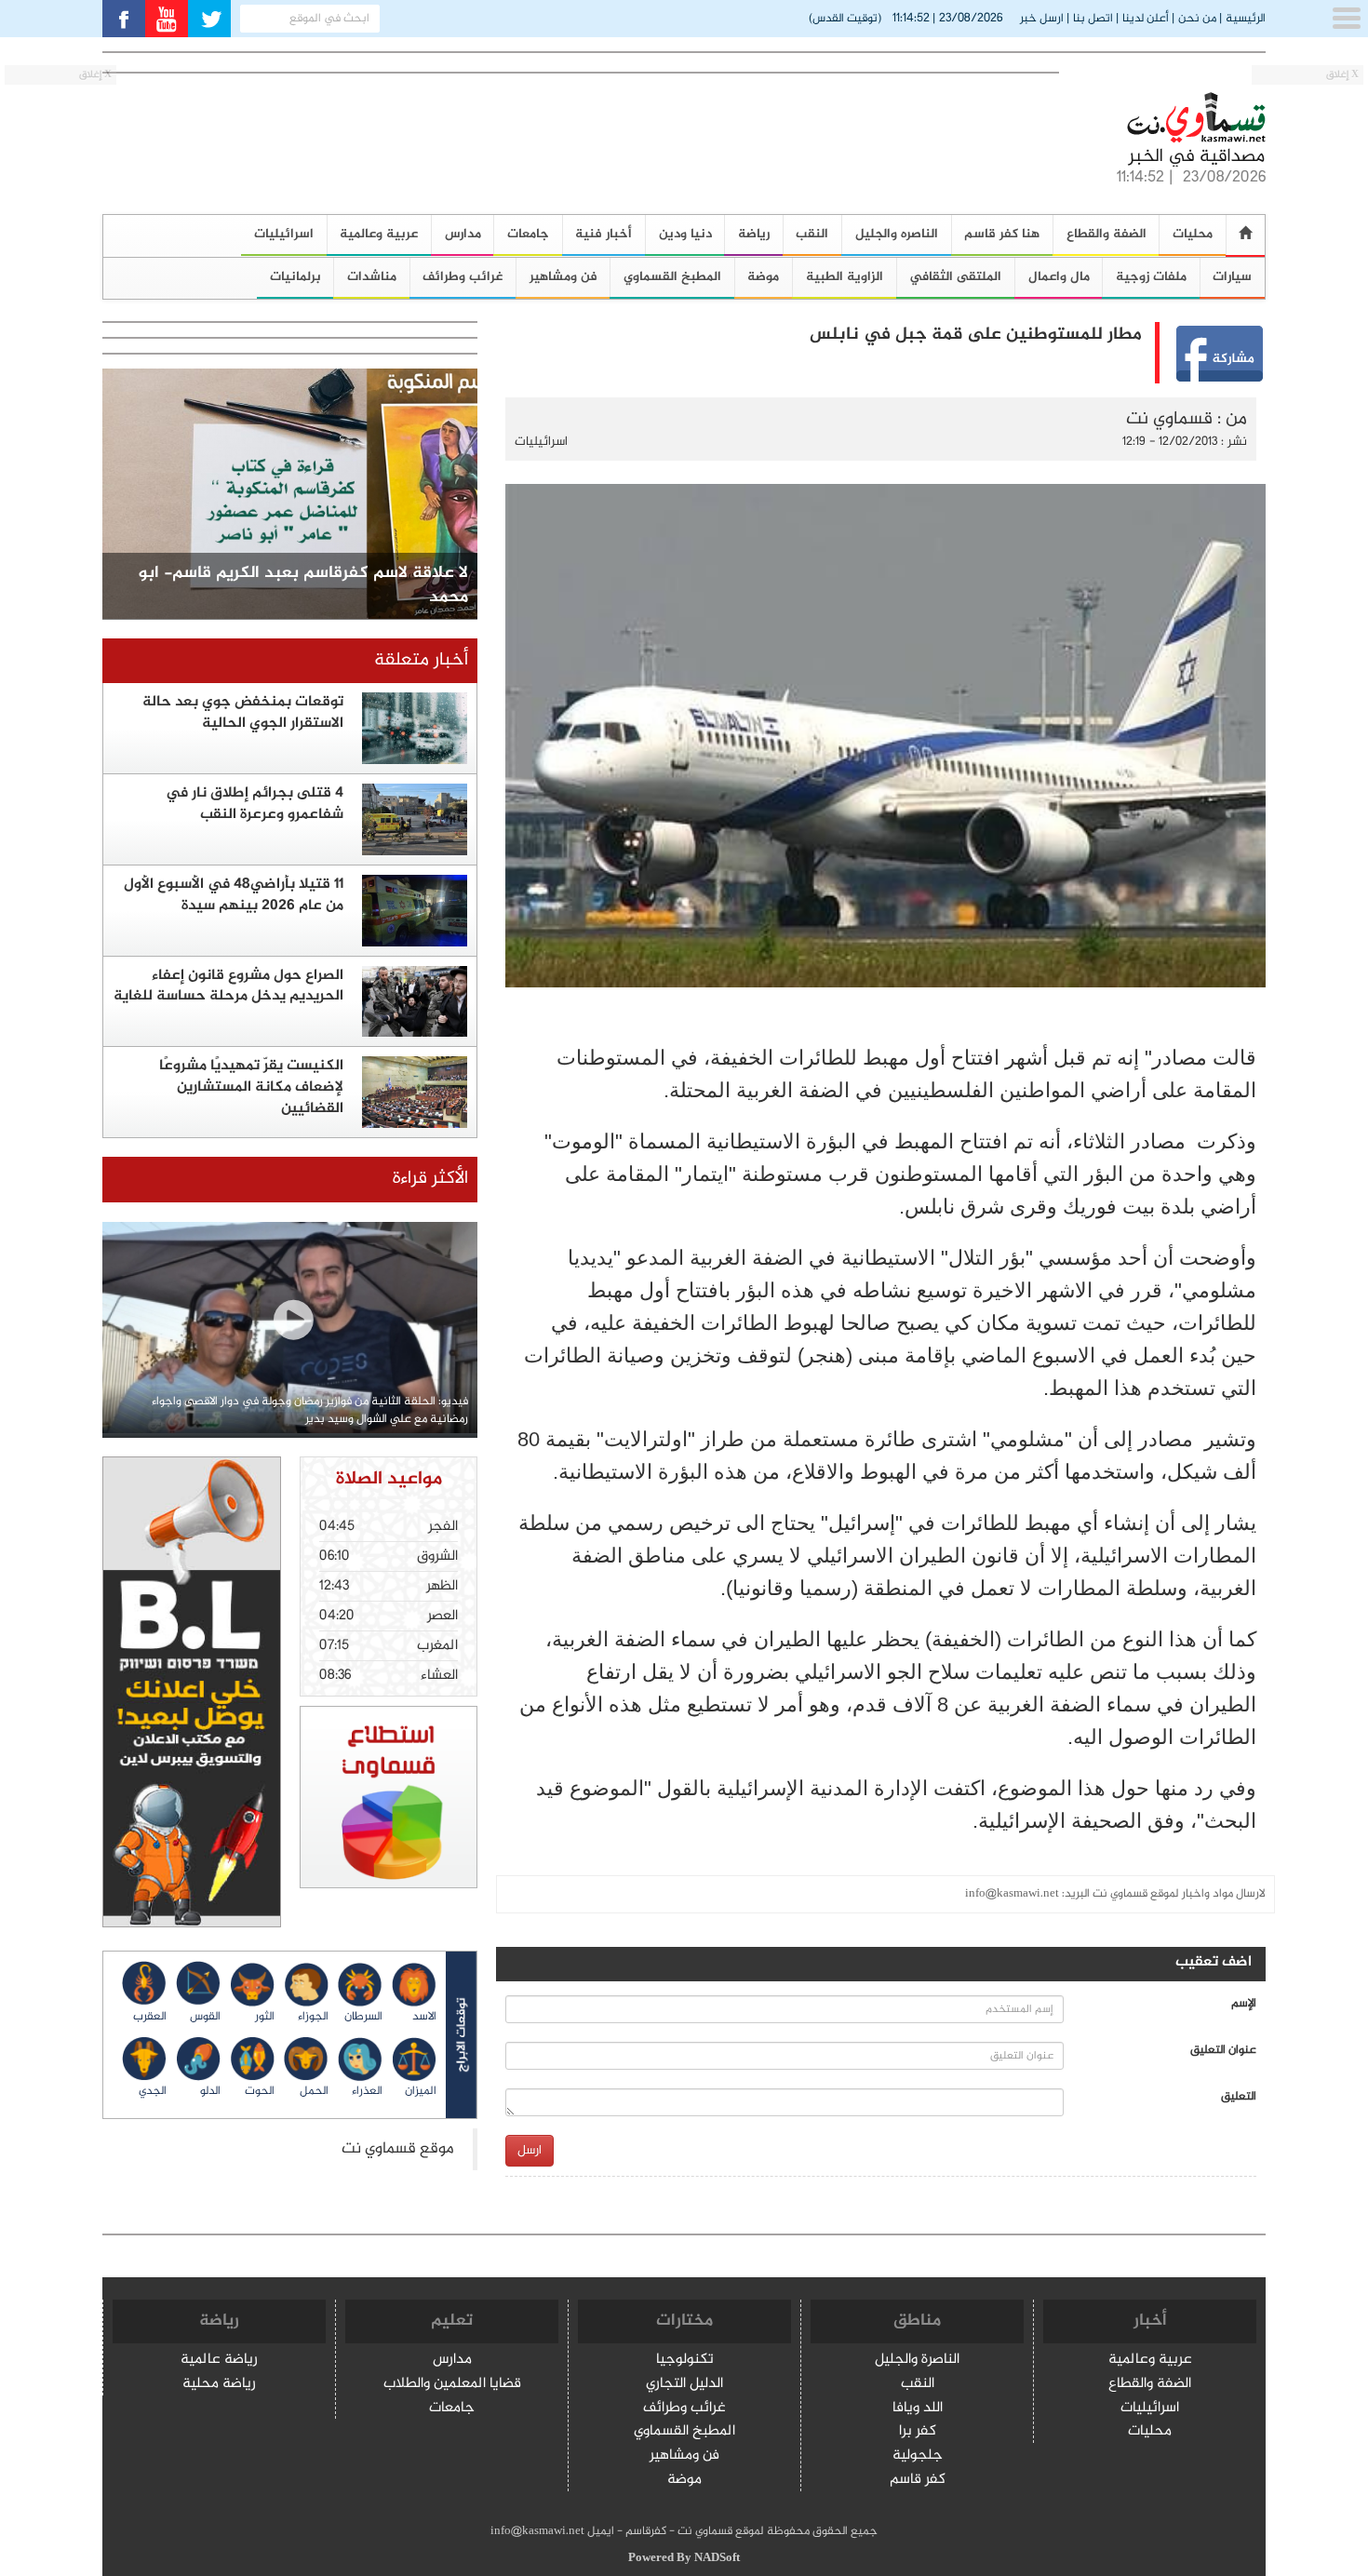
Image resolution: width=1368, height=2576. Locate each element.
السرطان (363, 2017)
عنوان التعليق (1223, 2051)
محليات (1193, 234)
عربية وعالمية (379, 234)
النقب (812, 234)
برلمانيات (295, 277)
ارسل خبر (1042, 19)
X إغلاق (1342, 75)
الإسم (1244, 2004)
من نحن (1197, 19)
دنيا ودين (685, 234)
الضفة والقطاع (1106, 234)
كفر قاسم (918, 2481)
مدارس (463, 234)
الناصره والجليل (897, 234)
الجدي (153, 2091)
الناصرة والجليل (917, 2361)
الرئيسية (1246, 19)
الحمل (314, 2091)
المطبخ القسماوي (672, 277)
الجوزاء (313, 2017)
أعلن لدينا (1146, 19)
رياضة (754, 234)
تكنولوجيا (685, 2361)
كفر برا (918, 2432)
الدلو (210, 2091)
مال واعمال (1059, 277)
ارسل (530, 2150)
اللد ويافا (918, 2409)
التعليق (1239, 2097)
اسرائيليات (284, 234)
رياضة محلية (219, 2385)
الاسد (424, 2017)
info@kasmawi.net (1012, 1894)
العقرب (150, 2017)
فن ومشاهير (563, 277)
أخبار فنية (604, 234)
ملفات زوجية (1151, 277)
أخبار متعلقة (421, 660)
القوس (205, 2017)
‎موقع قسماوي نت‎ (398, 2149)
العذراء (367, 2091)
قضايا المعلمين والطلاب (452, 2385)
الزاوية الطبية (845, 277)
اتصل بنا (1093, 19)
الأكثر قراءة (430, 1179)
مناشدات (372, 277)
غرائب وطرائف (463, 277)
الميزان (421, 2091)
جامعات (528, 234)
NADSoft (717, 2558)
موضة (763, 277)
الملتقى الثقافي (955, 277)
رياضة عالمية (219, 2361)
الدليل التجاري (684, 2385)
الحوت (260, 2091)
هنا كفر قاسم (1002, 234)
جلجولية (918, 2456)
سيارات (1232, 277)
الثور (265, 2017)
